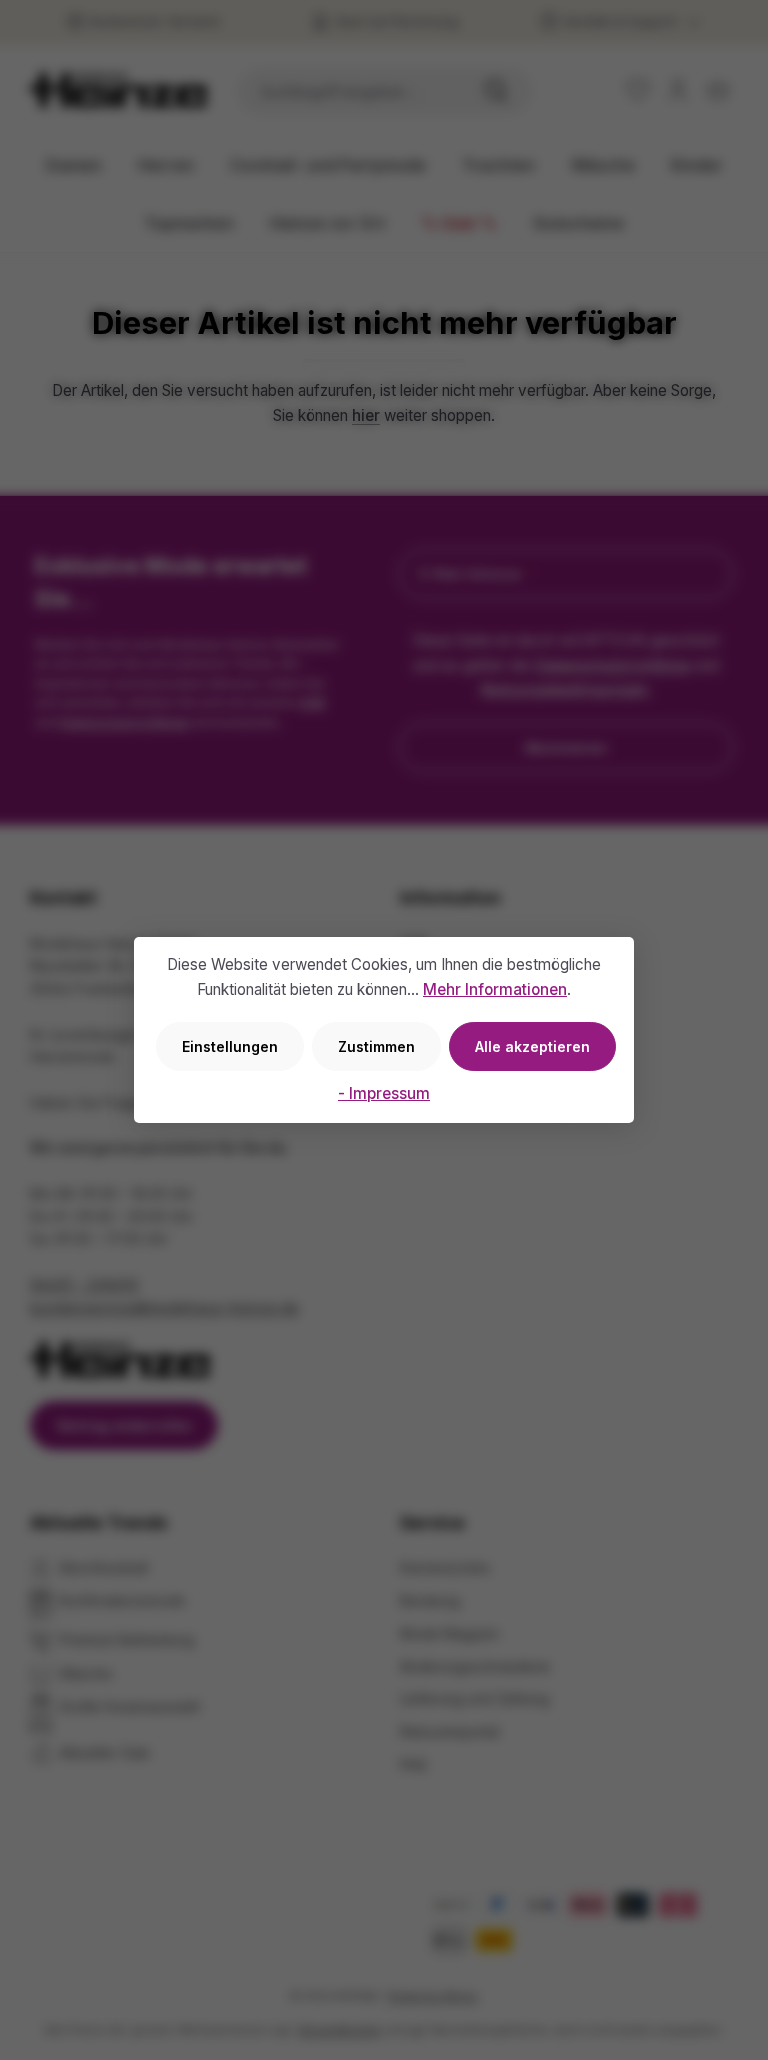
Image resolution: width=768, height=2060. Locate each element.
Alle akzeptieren (532, 1046)
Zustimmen (376, 1046)
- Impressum (384, 1093)
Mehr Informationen (495, 989)
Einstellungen (230, 1046)
